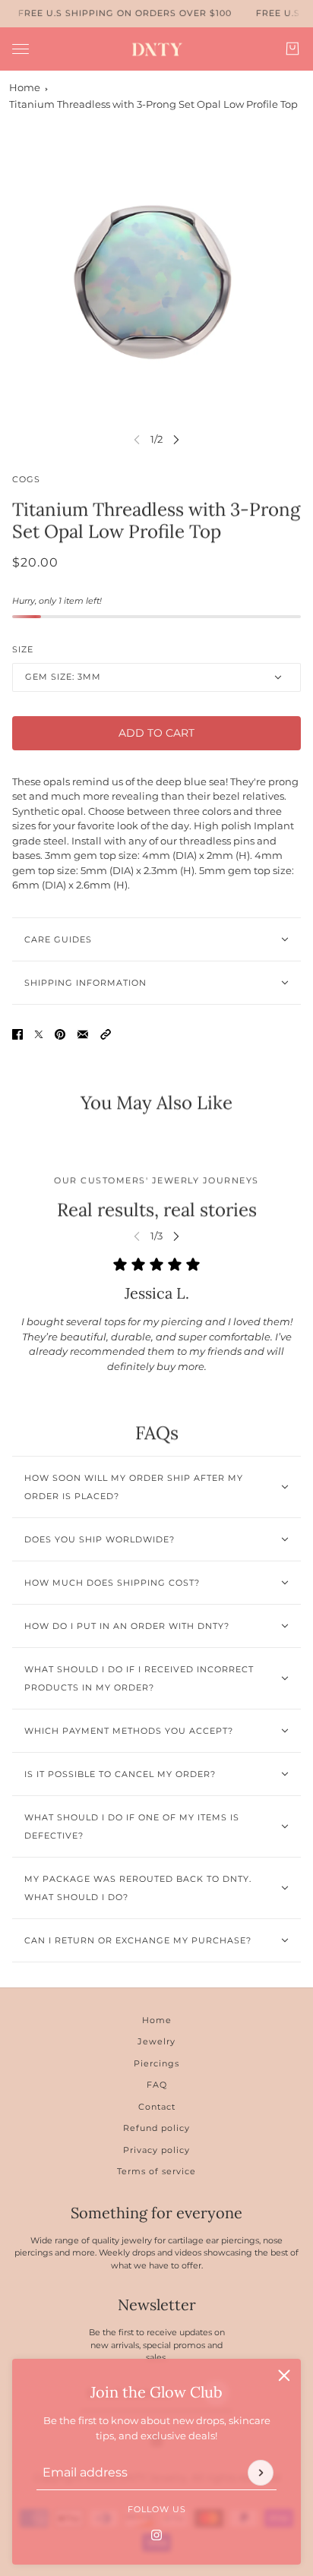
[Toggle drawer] (21, 48)
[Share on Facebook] (17, 1034)
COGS (26, 479)
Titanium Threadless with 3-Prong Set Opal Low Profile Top (153, 104)
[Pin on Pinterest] (60, 1034)
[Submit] (261, 2472)
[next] (176, 439)
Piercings (156, 2063)
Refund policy (156, 2128)
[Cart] (292, 49)
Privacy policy (156, 2150)
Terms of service (156, 2171)
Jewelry (156, 2041)
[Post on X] (39, 1034)
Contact (157, 2107)
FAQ (157, 2085)
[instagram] (156, 2534)
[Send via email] (83, 1034)
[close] (284, 2376)
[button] (106, 1034)
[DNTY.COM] (157, 49)
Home (25, 87)
